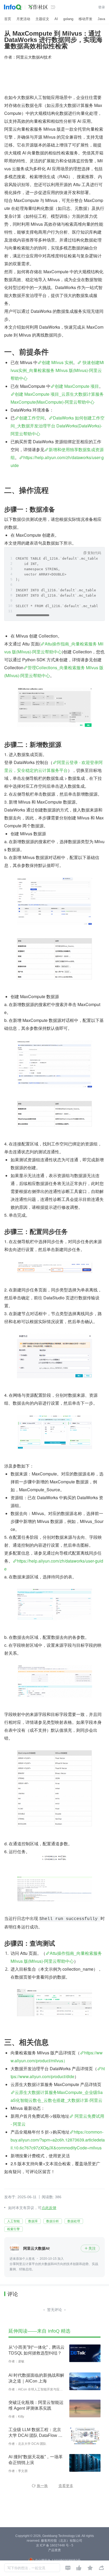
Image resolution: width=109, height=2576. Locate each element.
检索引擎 (13, 2229)
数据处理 (74, 2221)
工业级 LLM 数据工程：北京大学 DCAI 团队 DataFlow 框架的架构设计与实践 (35, 2433)
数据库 (33, 2221)
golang (68, 19)
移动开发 (85, 19)
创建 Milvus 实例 (57, 362)
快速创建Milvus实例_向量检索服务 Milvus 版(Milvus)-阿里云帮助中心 (57, 370)
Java (101, 19)
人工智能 (13, 2221)
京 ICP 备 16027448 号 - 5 (55, 2545)
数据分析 (53, 2221)
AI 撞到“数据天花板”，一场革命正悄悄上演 (36, 2460)
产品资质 (54, 2550)
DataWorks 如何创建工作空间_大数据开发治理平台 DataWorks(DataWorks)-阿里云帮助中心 (58, 426)
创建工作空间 (32, 418)
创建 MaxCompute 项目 (77, 386)
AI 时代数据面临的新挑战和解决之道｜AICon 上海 (36, 2378)
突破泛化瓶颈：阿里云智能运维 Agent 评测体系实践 (36, 2405)
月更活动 (23, 19)
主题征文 (42, 19)
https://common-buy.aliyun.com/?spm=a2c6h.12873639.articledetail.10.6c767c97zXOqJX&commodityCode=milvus (58, 2140)
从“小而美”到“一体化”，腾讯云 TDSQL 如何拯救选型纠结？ (37, 2350)
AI (56, 19)
